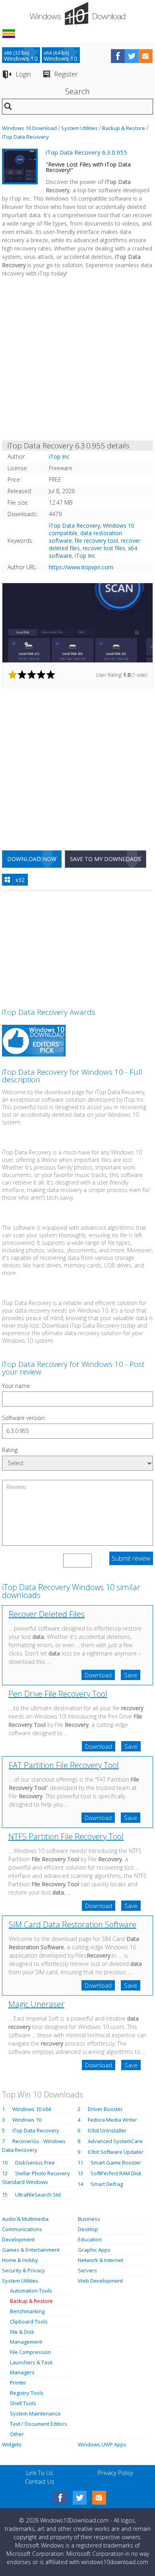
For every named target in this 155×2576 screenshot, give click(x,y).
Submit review (131, 1558)
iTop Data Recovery (25, 137)
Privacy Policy (115, 2473)
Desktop (88, 2229)
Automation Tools (31, 2291)
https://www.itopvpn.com (81, 567)
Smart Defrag (107, 2184)
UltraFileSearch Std (38, 2195)
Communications (22, 2229)
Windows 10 (27, 2120)
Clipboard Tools (29, 2321)
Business (89, 2219)
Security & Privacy (23, 2270)
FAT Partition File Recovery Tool (64, 1765)
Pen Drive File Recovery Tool (58, 1694)
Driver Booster (105, 2109)
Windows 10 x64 (32, 2109)
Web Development (100, 2281)
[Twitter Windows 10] (80, 2498)
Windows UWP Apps (102, 2444)
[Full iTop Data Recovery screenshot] (77, 623)
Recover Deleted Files (47, 1614)
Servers (87, 2270)
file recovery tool (96, 541)
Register (66, 74)
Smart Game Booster (116, 2163)
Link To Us (40, 2473)
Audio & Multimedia (25, 2219)
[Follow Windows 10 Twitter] (132, 56)
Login (23, 74)
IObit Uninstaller (107, 2130)
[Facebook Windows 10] (60, 2498)
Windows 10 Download (29, 128)
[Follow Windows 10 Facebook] (118, 56)
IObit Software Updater (116, 2152)
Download (98, 1675)
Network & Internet (101, 2260)
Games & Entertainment (31, 2250)
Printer (18, 2383)
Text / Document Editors (39, 2424)
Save (131, 1675)
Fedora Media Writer (112, 2120)
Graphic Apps (94, 2250)
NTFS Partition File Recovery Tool (66, 1836)
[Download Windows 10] (77, 13)
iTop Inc (85, 556)
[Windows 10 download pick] (34, 1042)
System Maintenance (35, 2413)
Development (18, 2239)
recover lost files (104, 548)
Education (90, 2239)
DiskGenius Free (35, 2163)
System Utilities (79, 128)
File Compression (31, 2352)
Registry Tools (27, 2393)
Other (17, 2434)
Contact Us (40, 2481)
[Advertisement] (77, 360)
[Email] (99, 2498)
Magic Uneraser (36, 2004)
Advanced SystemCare (115, 2141)
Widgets (12, 2444)
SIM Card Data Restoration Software (73, 1924)
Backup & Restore (124, 128)
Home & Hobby (20, 2260)
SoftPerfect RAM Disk (116, 2173)
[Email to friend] (146, 56)
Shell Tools (23, 2403)
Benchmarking (27, 2311)
